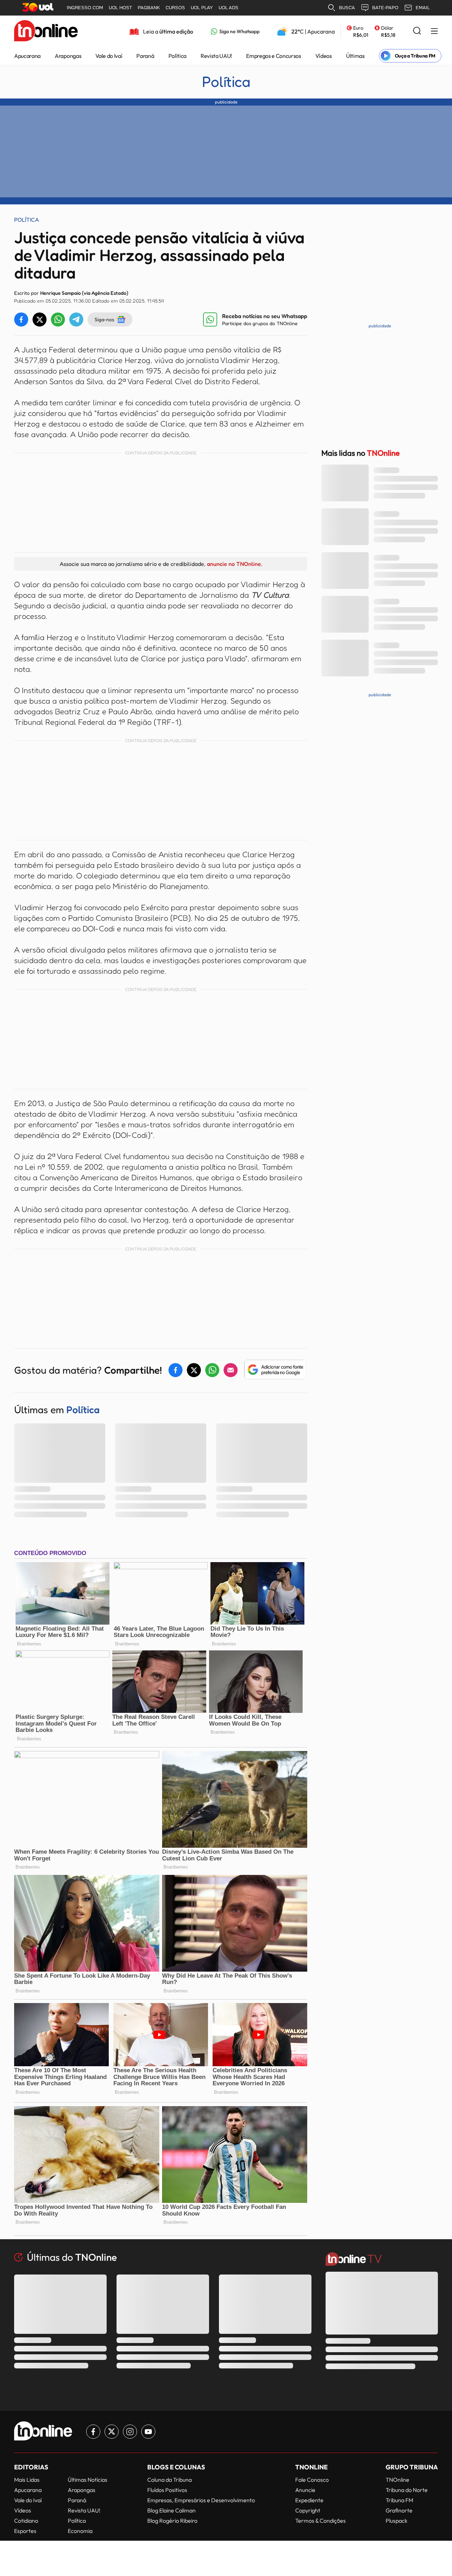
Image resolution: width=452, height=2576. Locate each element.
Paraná (145, 56)
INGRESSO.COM (85, 8)
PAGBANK (149, 8)
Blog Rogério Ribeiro (172, 2521)
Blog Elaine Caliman (171, 2510)
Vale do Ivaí (109, 56)
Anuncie (305, 2490)
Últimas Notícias (88, 2480)
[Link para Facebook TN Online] (93, 2432)
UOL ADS (228, 8)
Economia (80, 2531)
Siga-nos (104, 319)
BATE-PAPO (385, 8)
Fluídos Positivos (167, 2490)
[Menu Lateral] (434, 32)
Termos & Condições (320, 2521)
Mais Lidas (27, 2480)
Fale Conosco (312, 2480)
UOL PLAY (202, 8)
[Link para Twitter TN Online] (112, 2432)
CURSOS (175, 8)
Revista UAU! (216, 56)
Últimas (355, 56)
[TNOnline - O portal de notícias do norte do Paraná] (46, 31)
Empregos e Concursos (274, 56)
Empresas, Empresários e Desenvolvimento (201, 2500)
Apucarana (27, 56)
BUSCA (347, 8)
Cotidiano (26, 2521)
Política (177, 56)
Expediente (309, 2500)
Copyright (308, 2510)
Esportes (25, 2531)
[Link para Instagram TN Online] (130, 2432)
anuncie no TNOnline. (234, 564)
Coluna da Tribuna (169, 2480)
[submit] (417, 31)
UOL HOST (120, 8)
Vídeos (324, 56)
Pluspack (397, 2521)
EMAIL (423, 8)
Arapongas (68, 56)
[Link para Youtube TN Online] (148, 2432)
